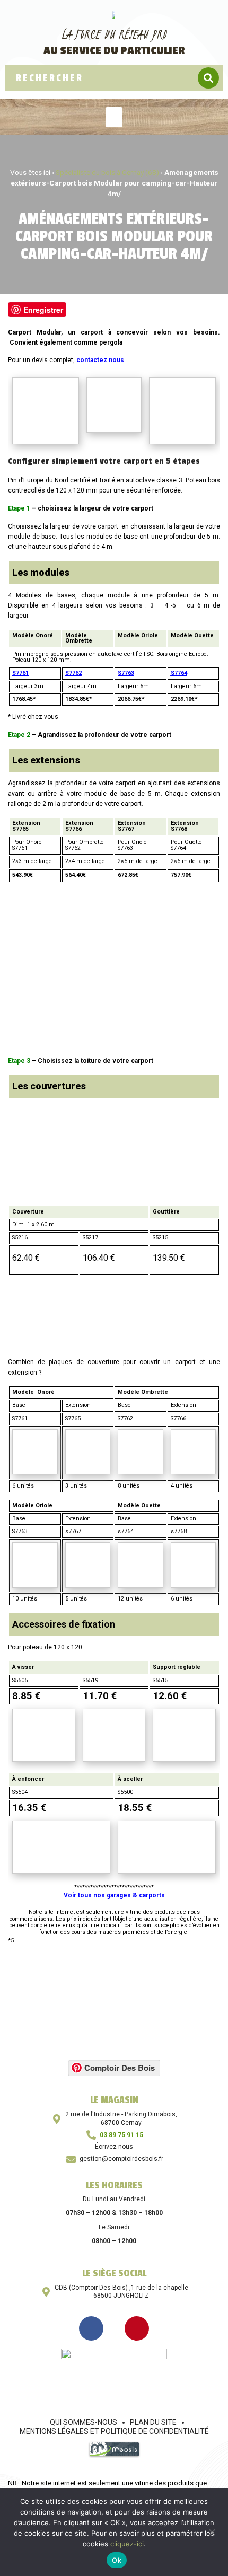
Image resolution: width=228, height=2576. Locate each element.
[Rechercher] (208, 78)
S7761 (20, 673)
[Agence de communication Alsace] (114, 2455)
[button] (114, 117)
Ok (117, 2560)
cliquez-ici (127, 2544)
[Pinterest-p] (137, 2328)
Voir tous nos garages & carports (114, 1895)
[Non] (212, 2531)
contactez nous (100, 360)
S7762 (73, 673)
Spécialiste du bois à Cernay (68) (107, 172)
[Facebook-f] (91, 2328)
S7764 (179, 673)
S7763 (126, 673)
